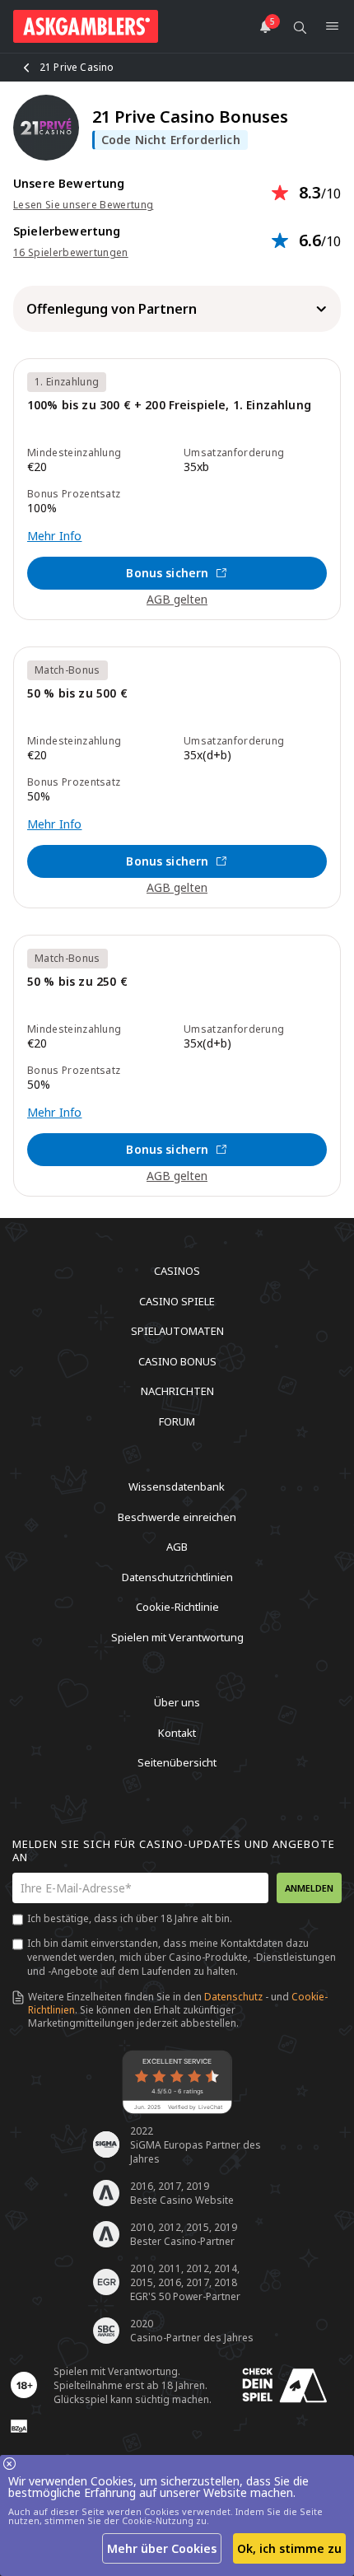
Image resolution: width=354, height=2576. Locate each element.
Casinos (177, 1271)
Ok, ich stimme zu (289, 2548)
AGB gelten (177, 599)
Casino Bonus (177, 1360)
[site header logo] (86, 26)
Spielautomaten (177, 1331)
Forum (177, 1421)
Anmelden (309, 1888)
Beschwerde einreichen (177, 1516)
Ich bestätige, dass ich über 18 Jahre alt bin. (130, 1918)
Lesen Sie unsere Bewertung (83, 205)
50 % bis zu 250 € (77, 982)
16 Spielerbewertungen (71, 253)
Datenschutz (233, 1997)
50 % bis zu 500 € (77, 694)
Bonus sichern (167, 573)
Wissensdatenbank (177, 1486)
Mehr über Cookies (162, 2548)
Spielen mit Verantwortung (177, 1636)
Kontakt (177, 1732)
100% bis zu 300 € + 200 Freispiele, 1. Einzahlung (169, 406)
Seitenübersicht (177, 1762)
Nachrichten (177, 1391)
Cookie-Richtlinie (177, 1607)
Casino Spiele (177, 1300)
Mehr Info (54, 536)
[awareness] (285, 2385)
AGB (177, 1547)
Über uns (177, 1702)
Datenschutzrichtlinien (177, 1576)
